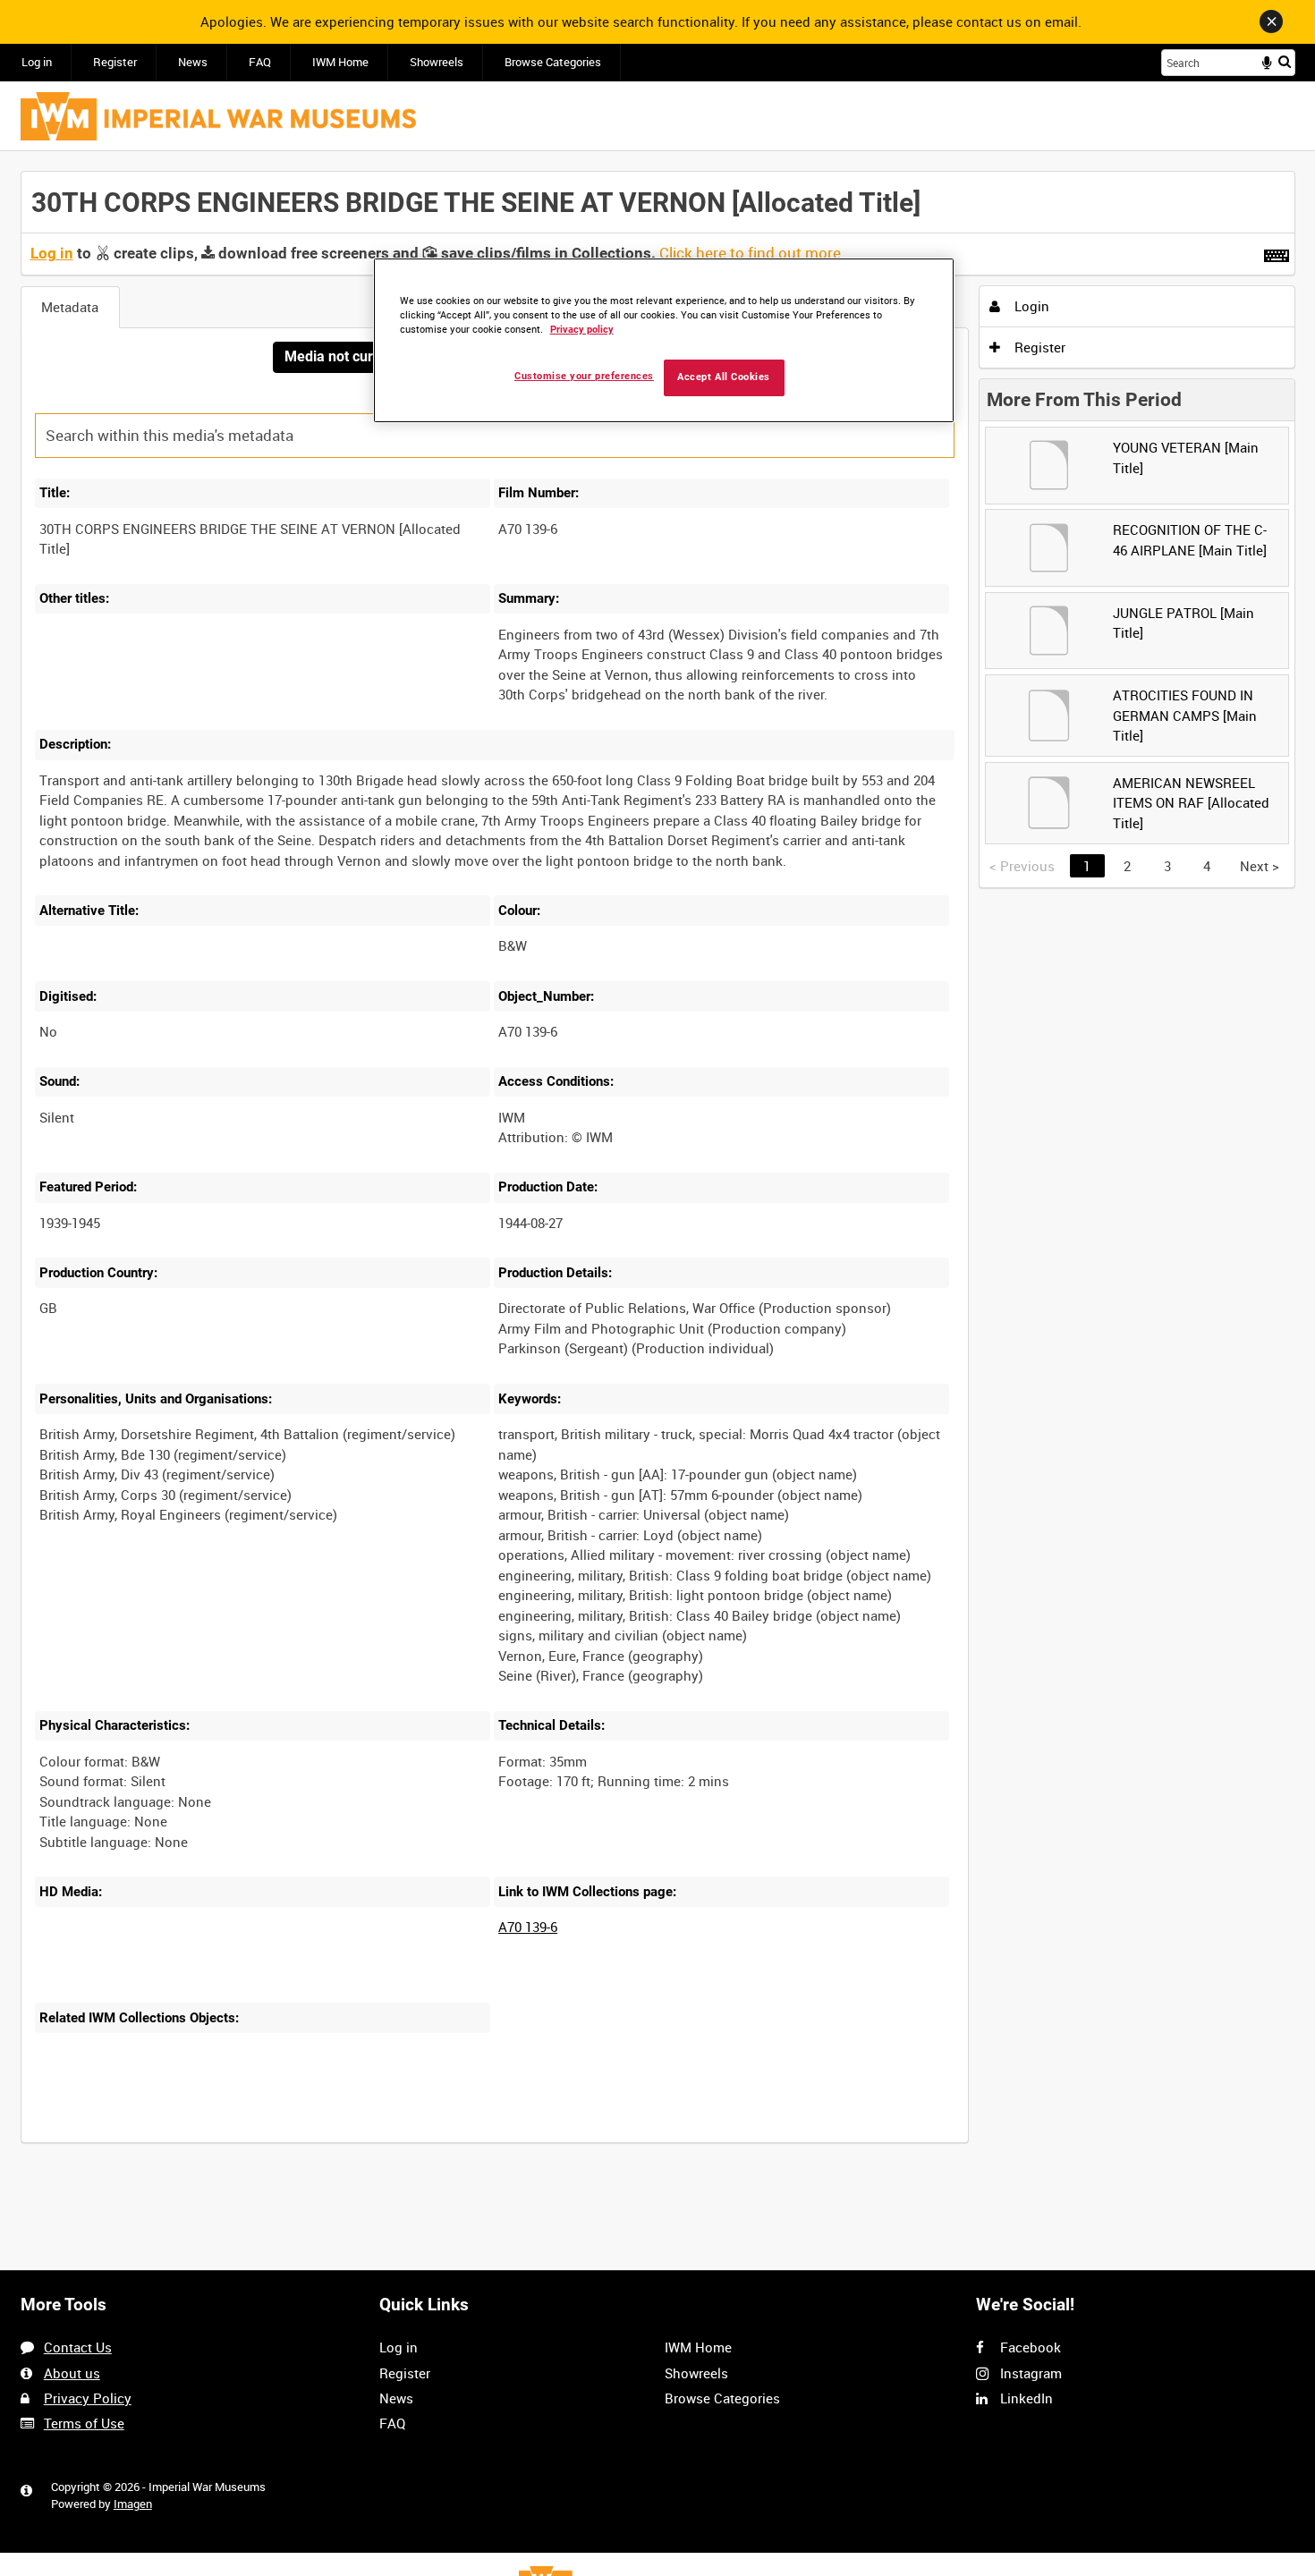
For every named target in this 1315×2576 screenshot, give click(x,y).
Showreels (437, 62)
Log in (37, 62)
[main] (658, 1167)
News (193, 62)
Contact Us (78, 2347)
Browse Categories (553, 62)
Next (1260, 866)
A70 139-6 (528, 1927)
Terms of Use (84, 2423)
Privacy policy (582, 330)
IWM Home (340, 62)
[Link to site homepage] (218, 116)
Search (1285, 61)
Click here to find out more (750, 253)
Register (115, 62)
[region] (664, 340)
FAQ (260, 62)
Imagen (133, 2504)
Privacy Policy (88, 2398)
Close (1271, 21)
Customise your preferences (584, 376)
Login (1030, 306)
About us (72, 2373)
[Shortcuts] (1277, 252)
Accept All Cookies (724, 377)
